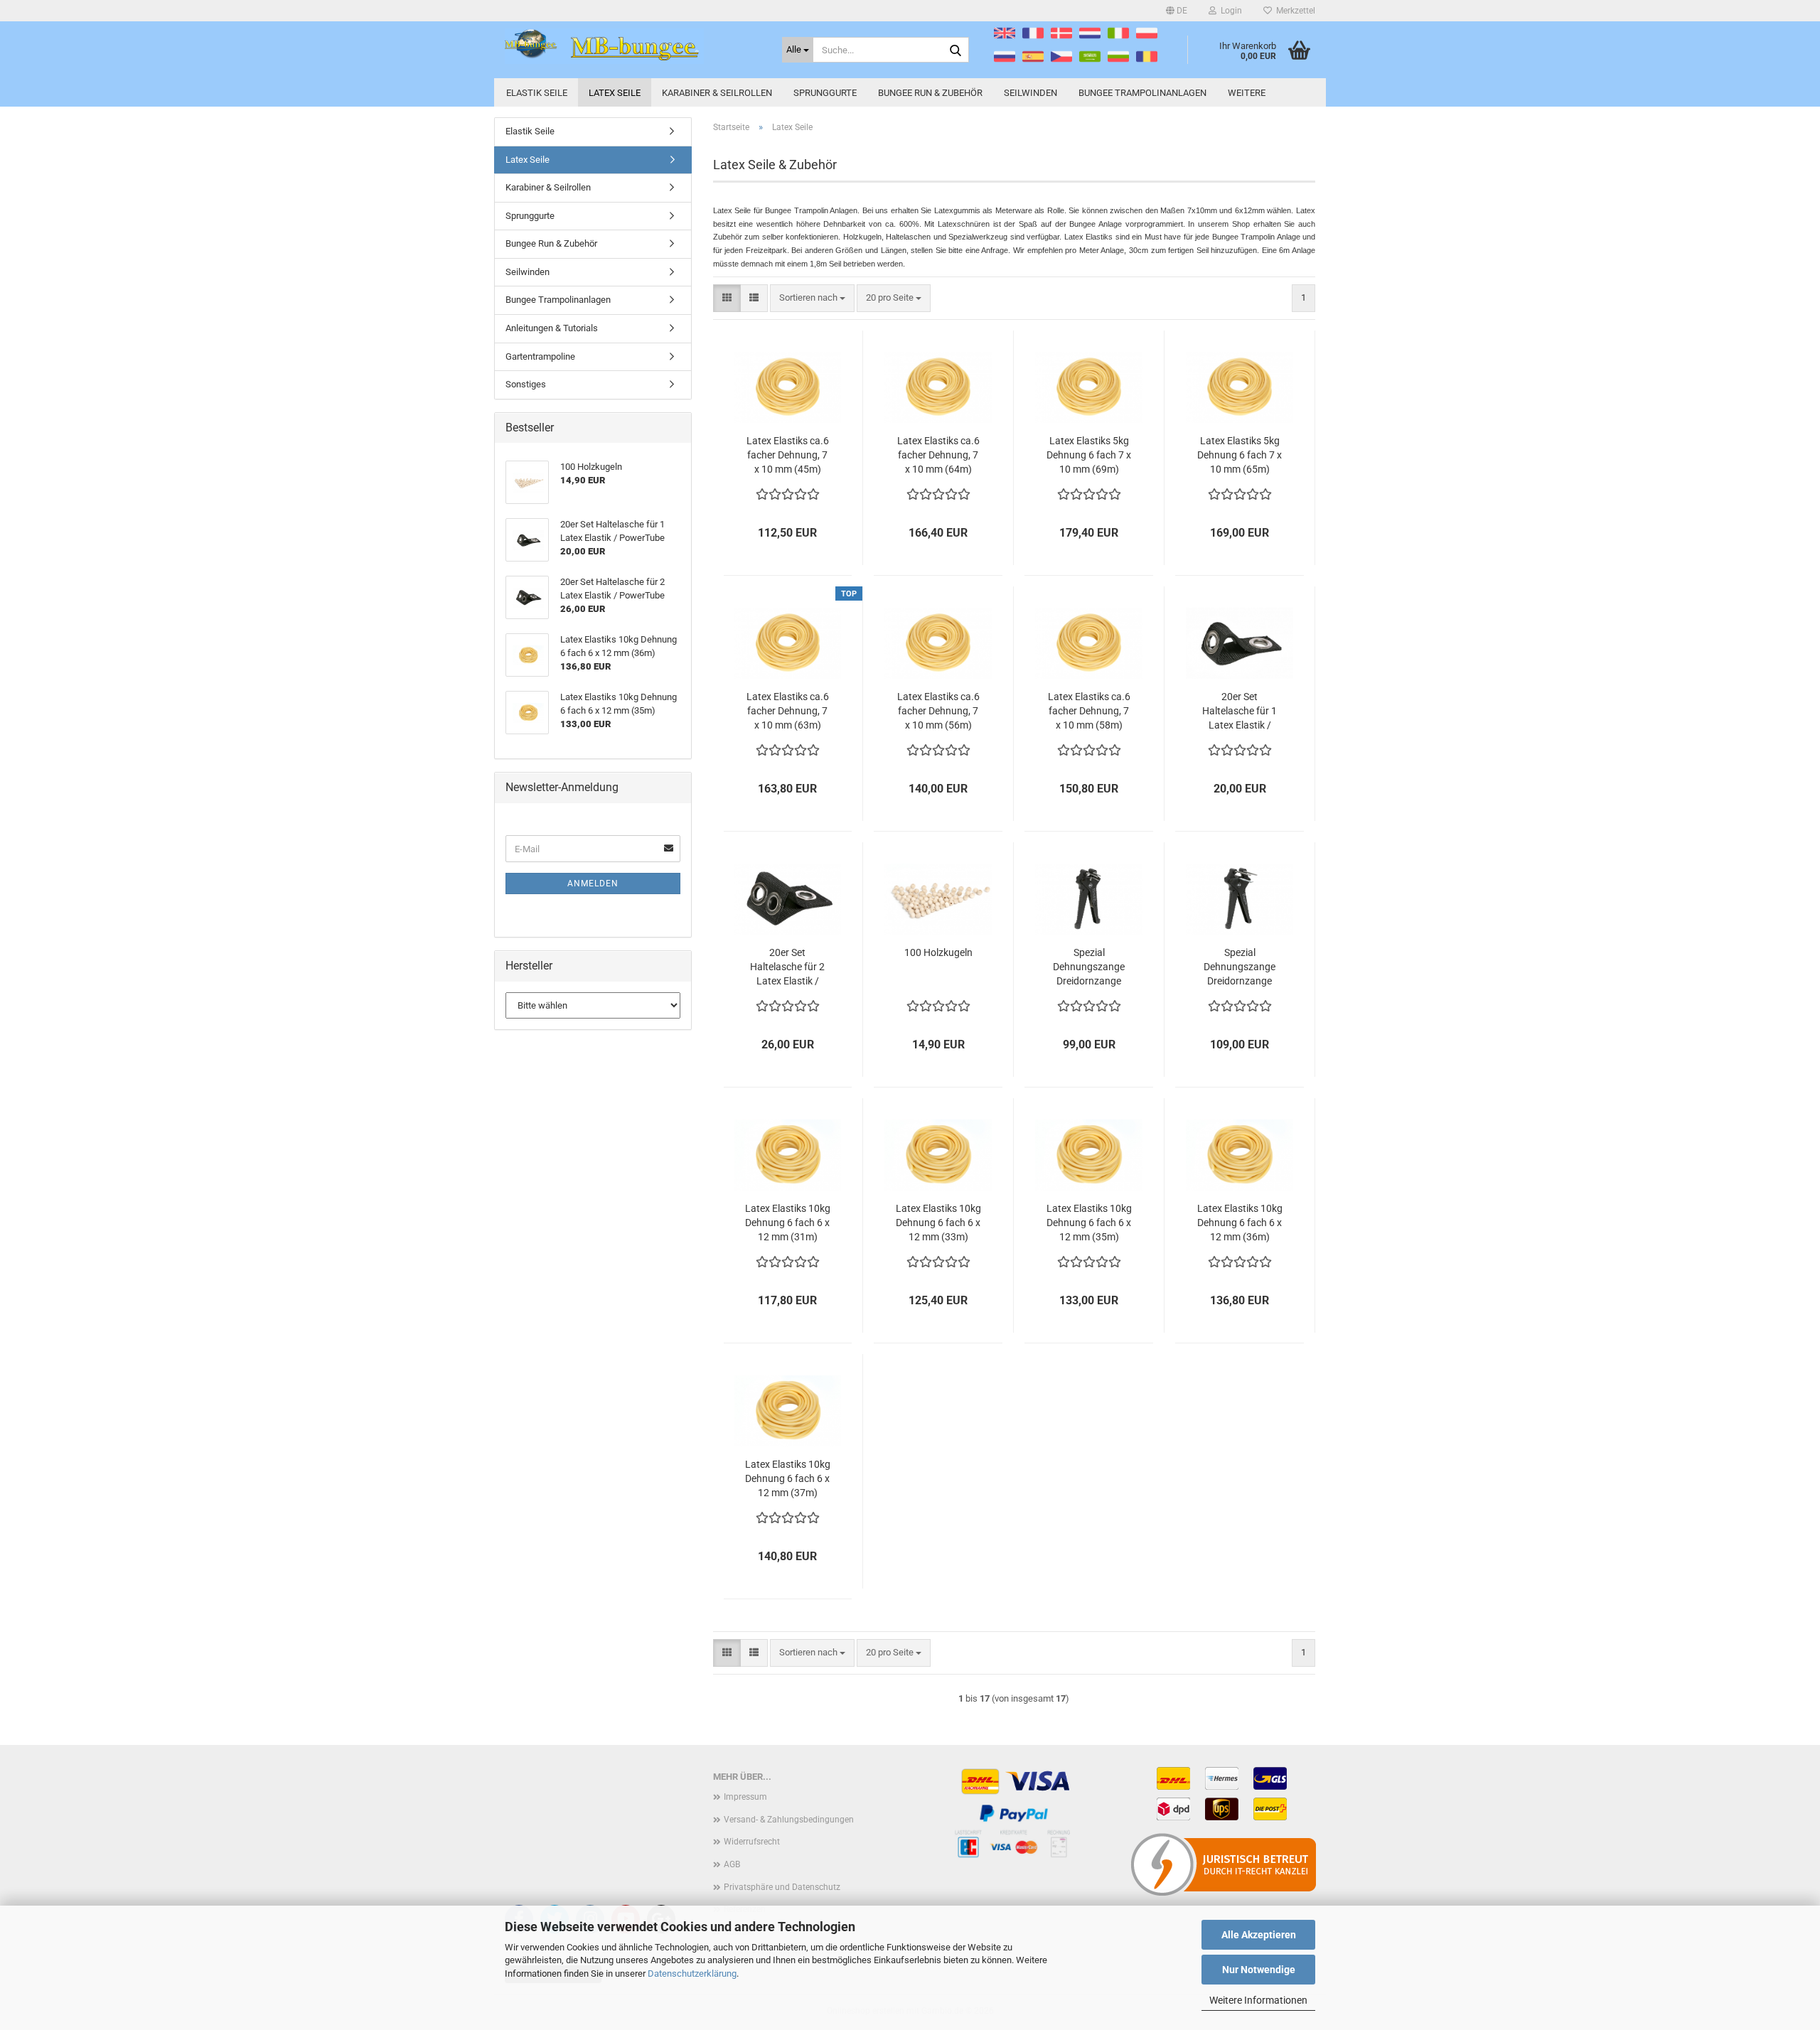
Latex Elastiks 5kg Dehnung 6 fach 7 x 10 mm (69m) (1089, 455)
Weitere (1247, 93)
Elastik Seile (537, 93)
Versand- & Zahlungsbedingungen (789, 1820)
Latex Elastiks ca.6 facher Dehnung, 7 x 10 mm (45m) (788, 455)
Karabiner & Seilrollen (717, 93)
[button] (1177, 11)
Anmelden (593, 884)
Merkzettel (1294, 11)
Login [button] (1229, 11)
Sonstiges (526, 384)
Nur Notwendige (1259, 1970)
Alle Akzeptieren (1259, 1935)
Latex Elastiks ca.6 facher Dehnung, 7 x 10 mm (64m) (938, 455)
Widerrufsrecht (752, 1842)
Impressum (745, 1797)
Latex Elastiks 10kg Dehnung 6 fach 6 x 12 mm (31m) (788, 1223)
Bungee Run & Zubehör (930, 93)
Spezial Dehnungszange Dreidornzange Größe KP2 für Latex (1089, 967)
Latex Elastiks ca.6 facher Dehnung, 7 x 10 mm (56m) (938, 711)
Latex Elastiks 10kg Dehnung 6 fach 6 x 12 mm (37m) (788, 1478)
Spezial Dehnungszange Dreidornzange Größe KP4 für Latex (1240, 967)
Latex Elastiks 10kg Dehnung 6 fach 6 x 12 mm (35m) (1089, 1223)
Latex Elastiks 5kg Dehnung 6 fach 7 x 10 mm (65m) (1240, 455)
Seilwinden (1031, 93)
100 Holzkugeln (938, 952)
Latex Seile (615, 93)
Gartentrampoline (540, 356)
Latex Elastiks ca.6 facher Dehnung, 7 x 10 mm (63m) (788, 711)
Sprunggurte (825, 93)
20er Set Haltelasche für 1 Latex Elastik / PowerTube (1240, 711)
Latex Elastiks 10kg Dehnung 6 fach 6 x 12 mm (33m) (938, 1223)
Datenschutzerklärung (692, 1973)
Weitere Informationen (1258, 2000)
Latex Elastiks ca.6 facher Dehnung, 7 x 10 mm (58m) (1089, 711)
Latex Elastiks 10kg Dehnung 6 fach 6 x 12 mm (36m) (1240, 1223)
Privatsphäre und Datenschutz (782, 1887)
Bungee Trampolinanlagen (1142, 93)
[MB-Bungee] (633, 46)
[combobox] (812, 298)
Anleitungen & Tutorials (552, 328)
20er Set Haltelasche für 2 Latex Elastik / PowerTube (787, 967)
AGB (732, 1864)
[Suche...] (955, 50)
